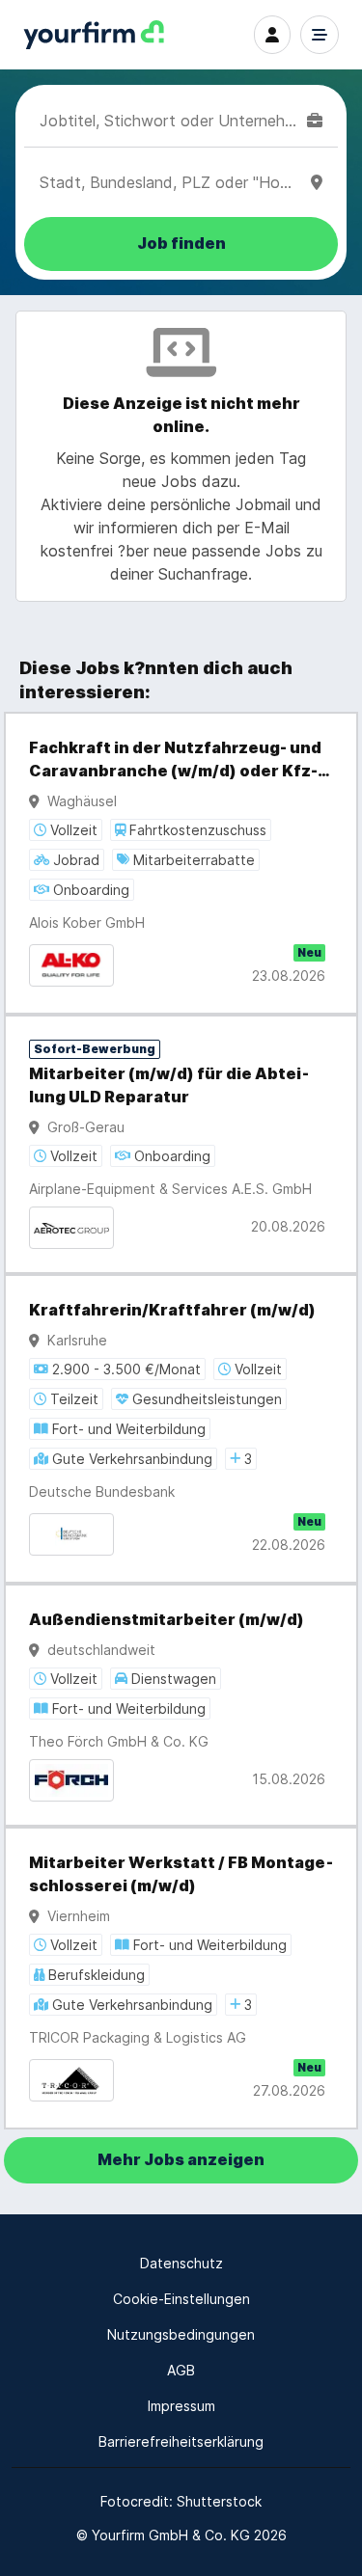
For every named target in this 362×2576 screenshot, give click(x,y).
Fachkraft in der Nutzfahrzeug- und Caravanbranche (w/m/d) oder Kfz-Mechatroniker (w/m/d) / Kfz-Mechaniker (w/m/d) (181, 761)
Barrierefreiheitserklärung (181, 2441)
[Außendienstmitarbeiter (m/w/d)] (181, 1705)
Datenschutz (181, 2263)
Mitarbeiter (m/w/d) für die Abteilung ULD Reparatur (169, 1085)
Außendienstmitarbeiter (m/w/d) (167, 1620)
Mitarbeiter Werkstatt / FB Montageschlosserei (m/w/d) (181, 1874)
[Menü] (320, 35)
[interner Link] (94, 35)
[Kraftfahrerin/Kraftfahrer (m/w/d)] (181, 1429)
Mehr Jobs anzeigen (181, 2160)
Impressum (181, 2406)
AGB (181, 2370)
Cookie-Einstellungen (181, 2299)
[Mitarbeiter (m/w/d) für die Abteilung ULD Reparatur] (181, 1144)
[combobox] (169, 121)
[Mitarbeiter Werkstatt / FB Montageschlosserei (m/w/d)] (181, 1978)
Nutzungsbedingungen (181, 2334)
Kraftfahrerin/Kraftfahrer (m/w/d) (172, 1310)
